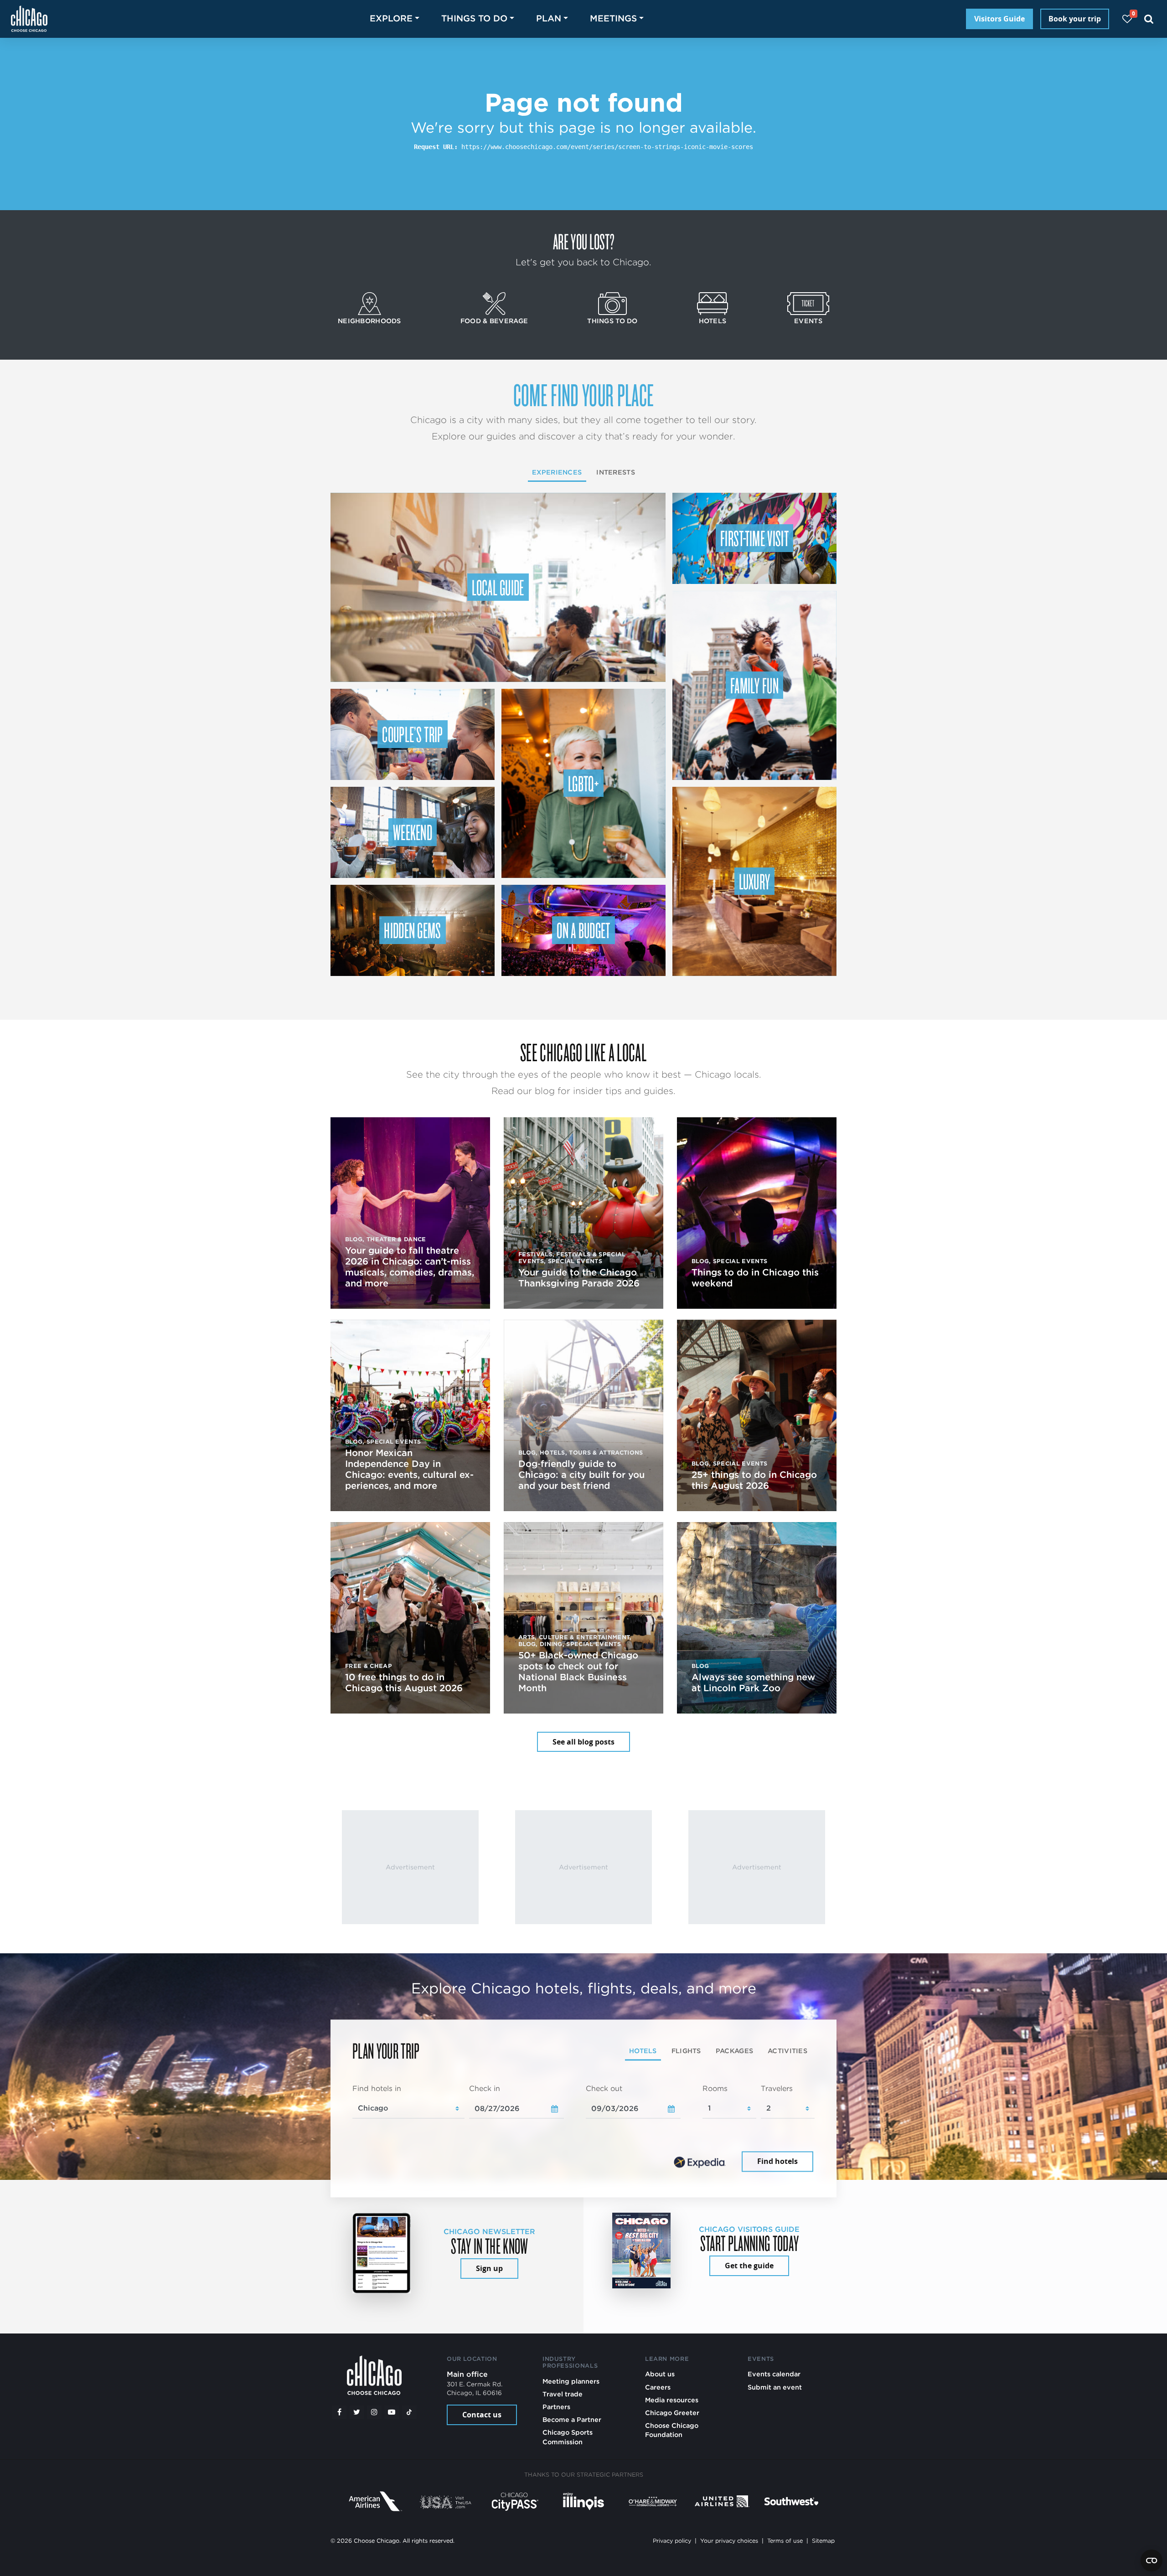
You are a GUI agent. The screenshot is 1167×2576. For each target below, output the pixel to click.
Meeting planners (571, 2381)
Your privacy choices (729, 2541)
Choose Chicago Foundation (672, 2430)
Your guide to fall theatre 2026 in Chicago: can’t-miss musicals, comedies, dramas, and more (410, 1267)
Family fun (754, 685)
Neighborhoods (369, 321)
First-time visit (754, 538)
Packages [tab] (734, 2051)
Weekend (413, 832)
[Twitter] (357, 2412)
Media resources (672, 2400)
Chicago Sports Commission (568, 2437)
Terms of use (785, 2541)
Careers (658, 2387)
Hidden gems (413, 930)
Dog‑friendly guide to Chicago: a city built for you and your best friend (581, 1475)
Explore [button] (391, 18)
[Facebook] (339, 2412)
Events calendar (774, 2374)
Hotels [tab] (643, 2051)
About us (660, 2374)
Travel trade (563, 2394)
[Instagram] (374, 2412)
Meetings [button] (613, 18)
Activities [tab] (787, 2051)
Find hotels (777, 2162)
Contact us (482, 2415)
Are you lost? (583, 241)
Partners (556, 2407)
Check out (604, 2088)
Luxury (755, 881)
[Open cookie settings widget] (1152, 2561)
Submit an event (775, 2387)
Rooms (715, 2088)
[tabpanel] (583, 2129)
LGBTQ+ (583, 783)
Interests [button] (616, 472)
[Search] (1149, 19)
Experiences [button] (557, 472)
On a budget (583, 930)
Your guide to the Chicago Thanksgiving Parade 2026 (579, 1278)
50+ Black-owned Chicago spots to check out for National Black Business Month (578, 1672)
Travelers (777, 2088)
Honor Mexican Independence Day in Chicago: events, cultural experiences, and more (409, 1469)
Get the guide (749, 2266)
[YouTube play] (392, 2412)
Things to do (612, 321)
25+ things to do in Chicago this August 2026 (754, 1480)
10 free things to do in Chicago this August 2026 (404, 1683)
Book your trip (1075, 19)
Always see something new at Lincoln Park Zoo (753, 1683)
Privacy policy (672, 2541)
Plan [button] (549, 18)
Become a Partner (572, 2419)
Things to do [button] (474, 18)
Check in (485, 2088)
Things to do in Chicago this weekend (755, 1278)
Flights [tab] (686, 2051)
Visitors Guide (999, 19)
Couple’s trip (412, 734)
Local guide (498, 587)
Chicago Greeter (672, 2413)
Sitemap (823, 2541)
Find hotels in (377, 2088)
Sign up (489, 2268)
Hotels (713, 321)
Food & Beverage (494, 321)
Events (808, 321)
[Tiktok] (409, 2412)
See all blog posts (583, 1742)
